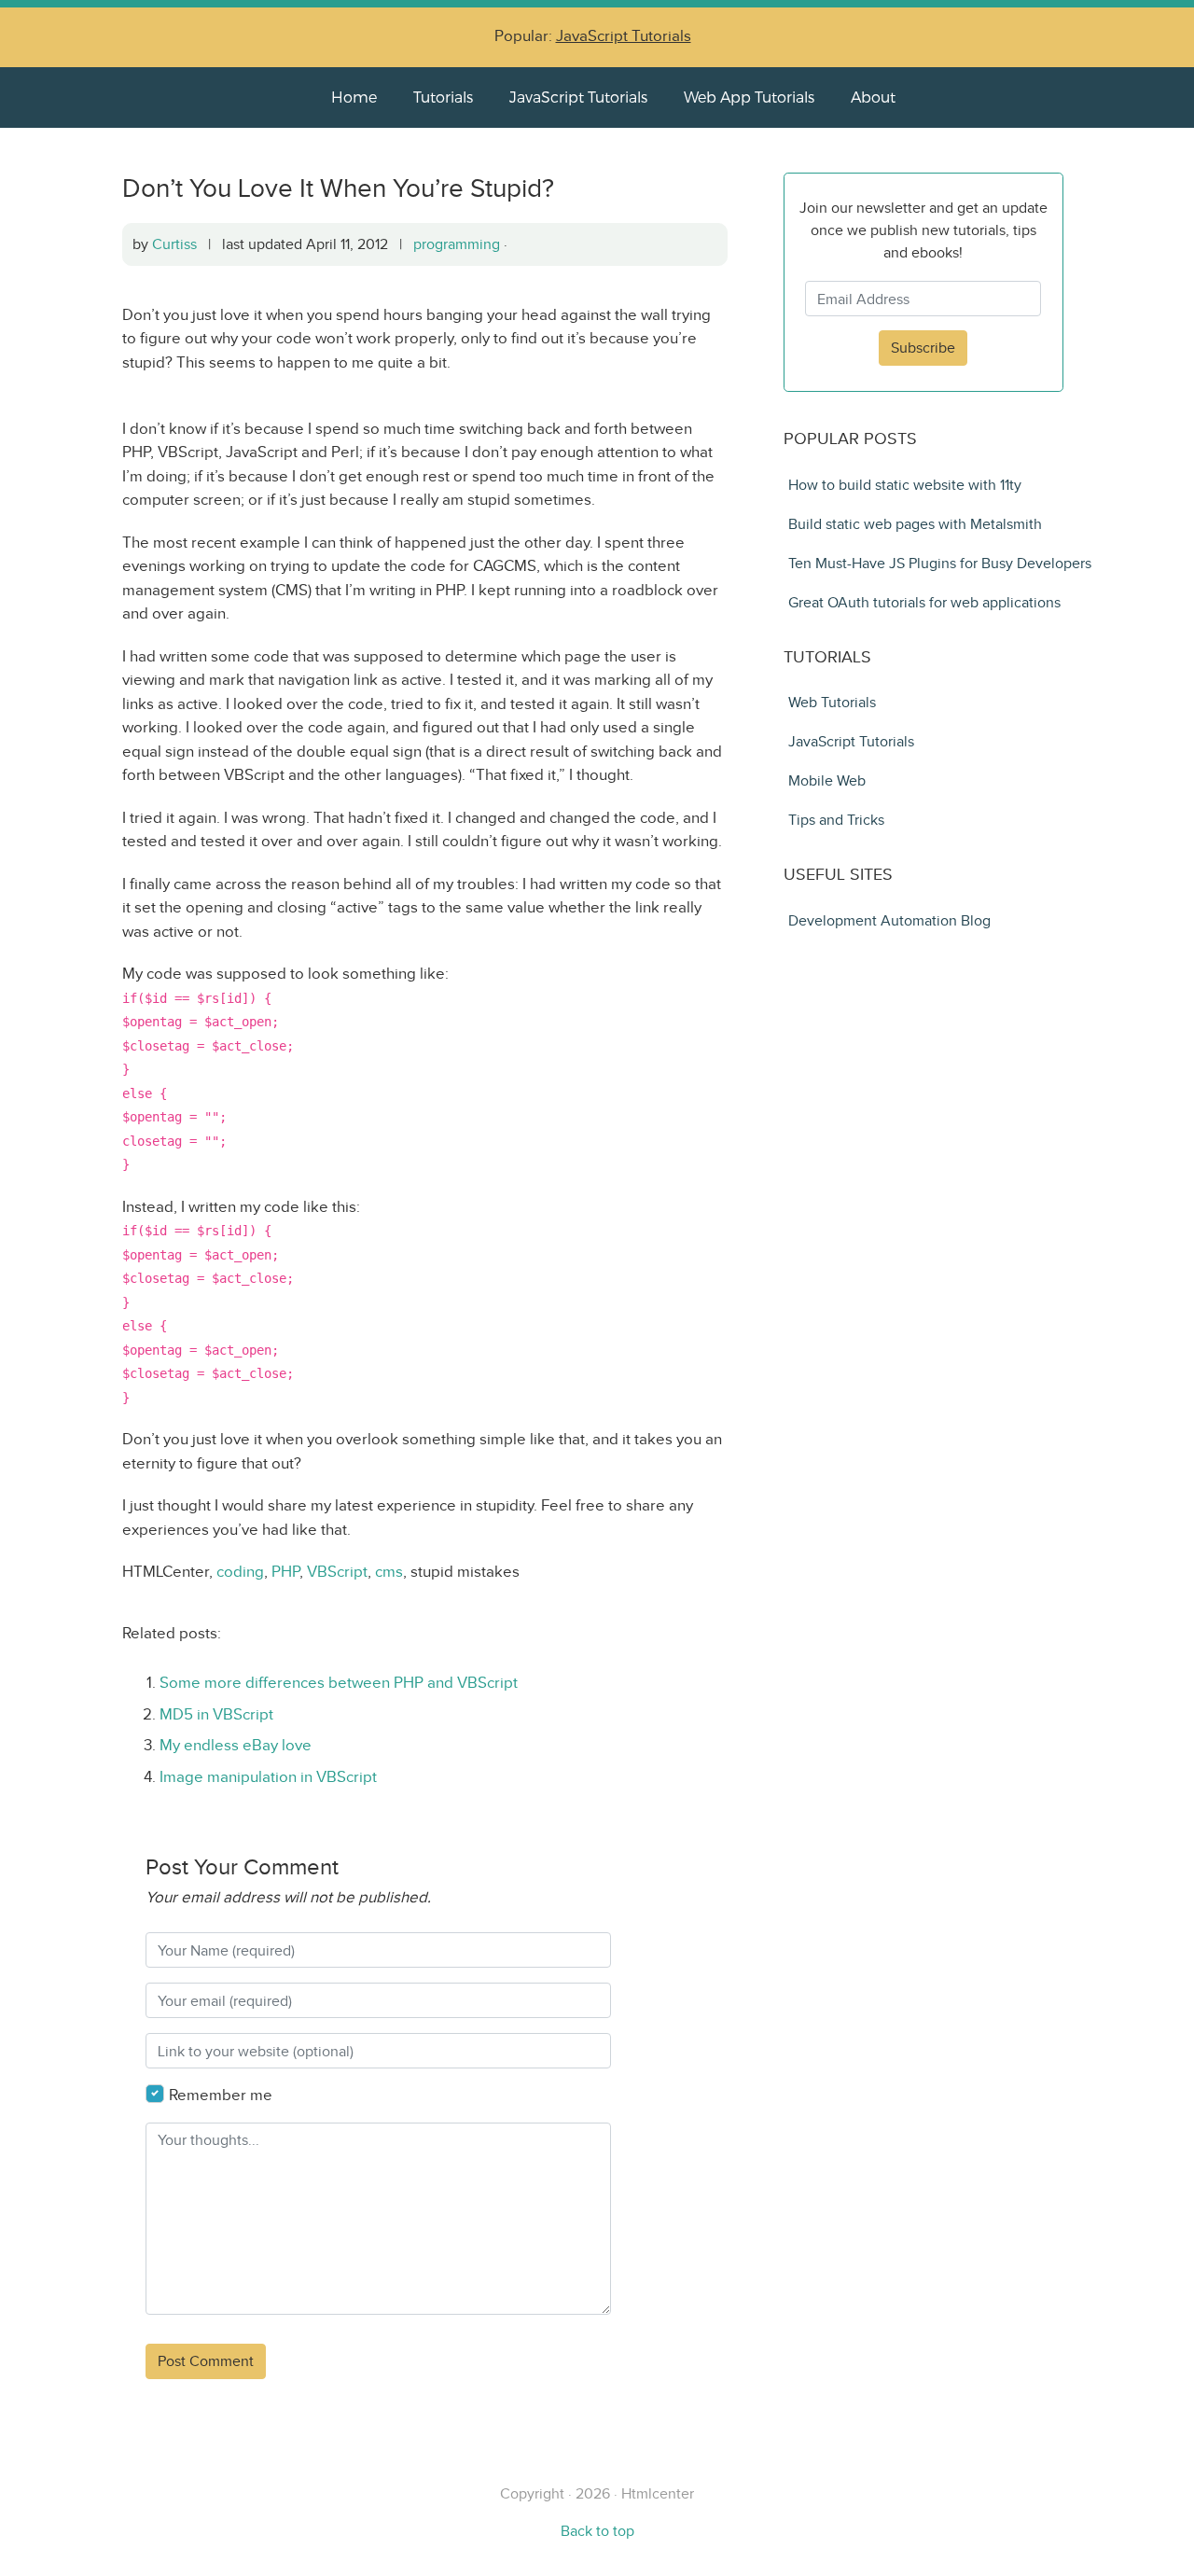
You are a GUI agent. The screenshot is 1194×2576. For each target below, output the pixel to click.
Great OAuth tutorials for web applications (924, 602)
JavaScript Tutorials (624, 36)
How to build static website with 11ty (905, 485)
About (873, 97)
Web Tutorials (832, 702)
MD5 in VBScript (216, 1714)
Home (354, 97)
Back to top (597, 2531)
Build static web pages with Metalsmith (915, 524)
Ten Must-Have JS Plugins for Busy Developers (940, 563)
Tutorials (443, 97)
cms (389, 1572)
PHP (285, 1572)
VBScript (337, 1572)
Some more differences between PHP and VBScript (339, 1683)
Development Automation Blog (889, 920)
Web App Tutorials (749, 97)
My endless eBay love (236, 1745)
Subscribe (923, 348)
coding (240, 1572)
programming (457, 244)
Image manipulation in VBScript (268, 1777)
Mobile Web (827, 780)
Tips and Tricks (836, 820)
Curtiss (174, 244)
